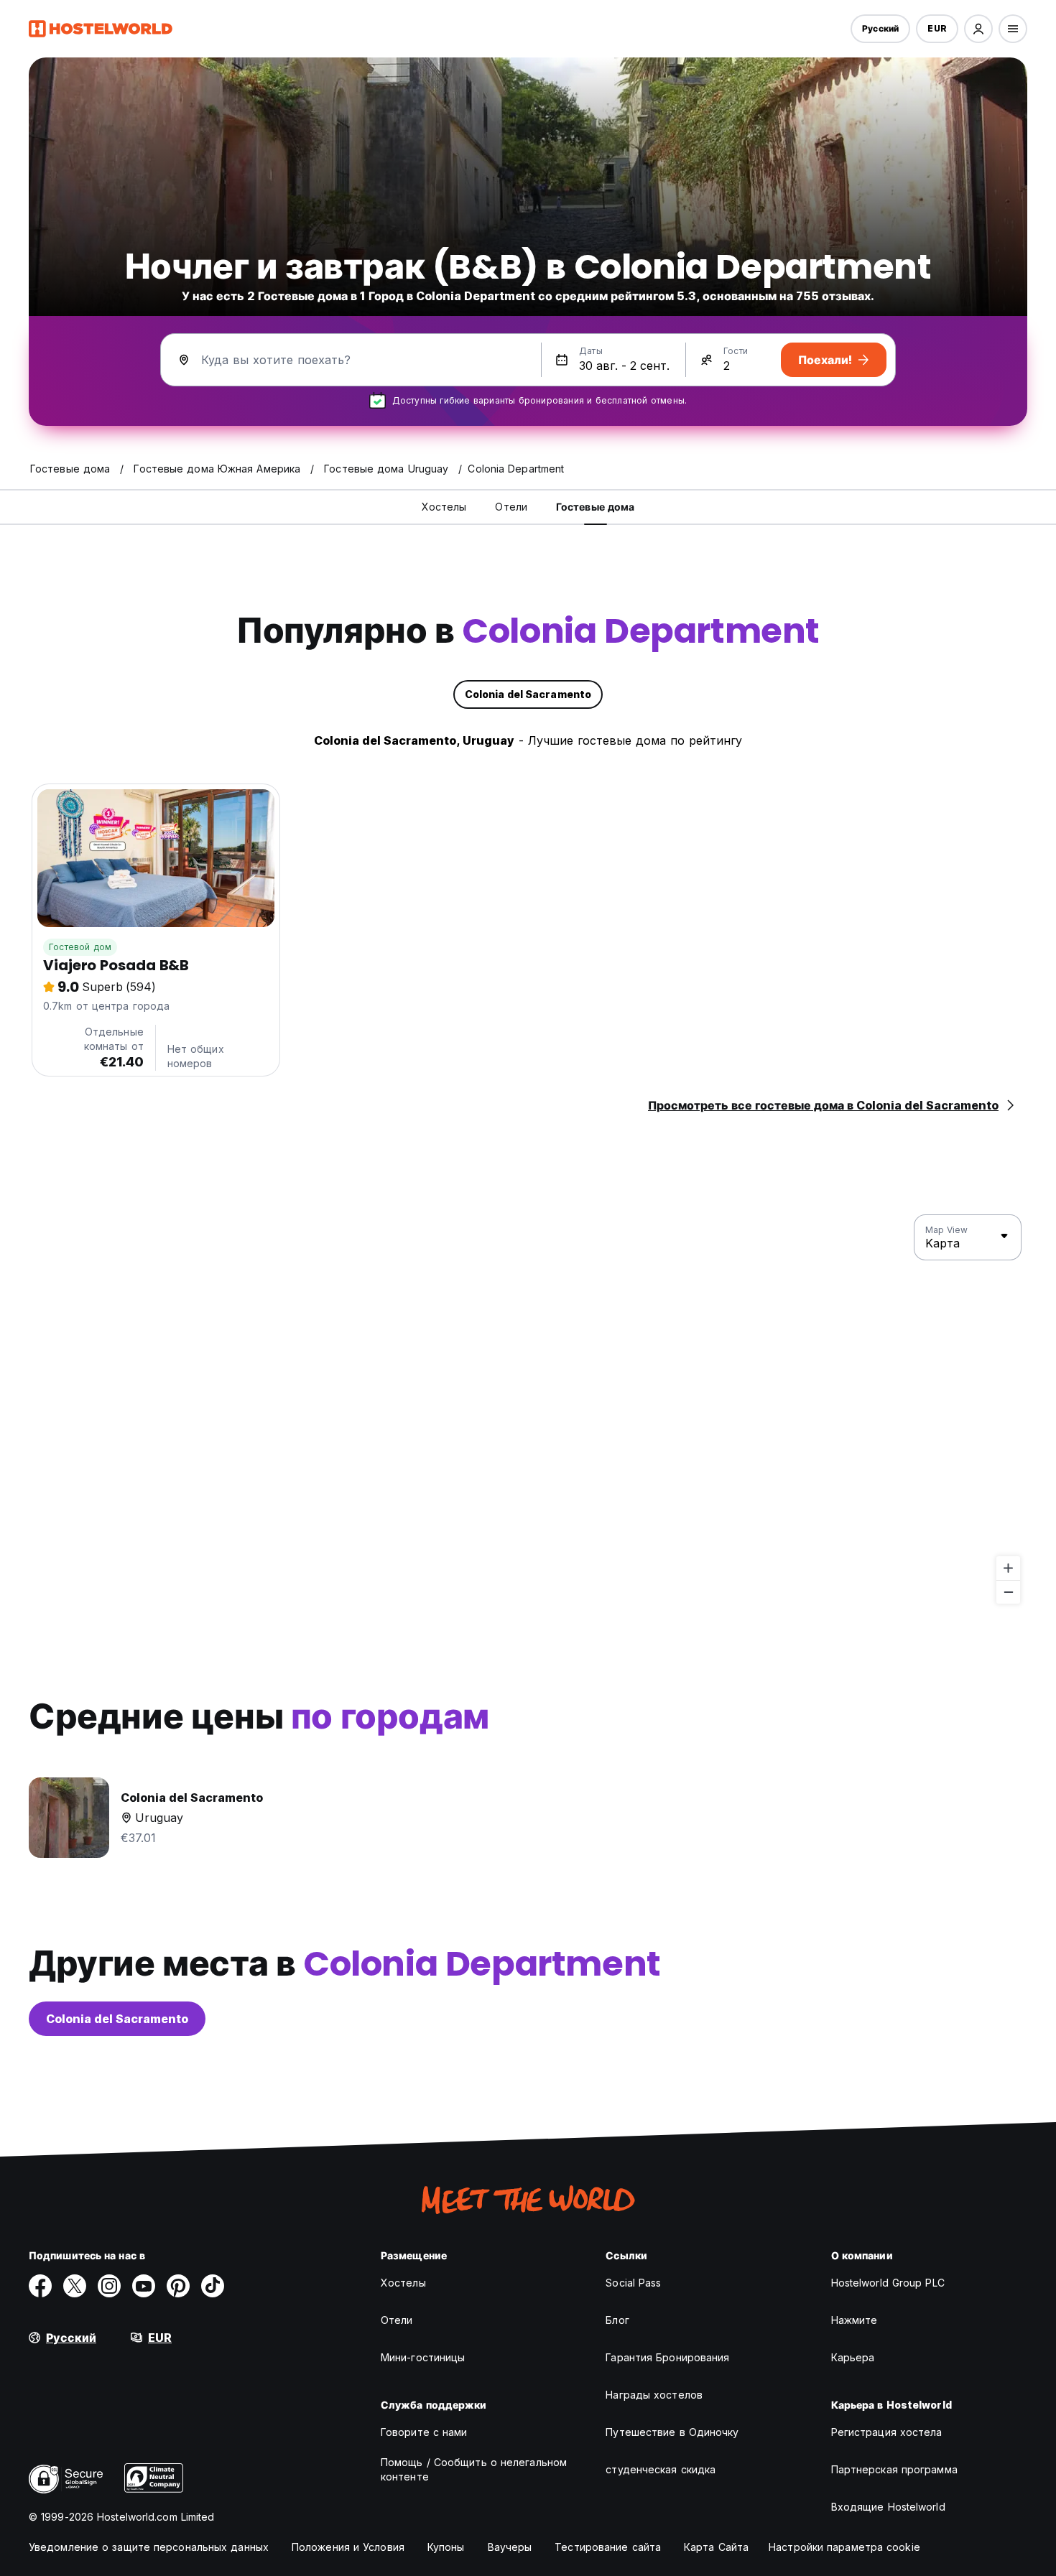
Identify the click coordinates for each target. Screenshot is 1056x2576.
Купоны (446, 2547)
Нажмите (854, 2320)
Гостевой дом (80, 947)
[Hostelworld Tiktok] (213, 2286)
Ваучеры (510, 2547)
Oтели (397, 2320)
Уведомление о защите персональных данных (149, 2547)
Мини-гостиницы (423, 2357)
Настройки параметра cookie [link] (844, 2547)
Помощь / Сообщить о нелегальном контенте (474, 2469)
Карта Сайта (716, 2547)
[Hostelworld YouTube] (144, 2286)
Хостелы (403, 2283)
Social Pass (633, 2283)
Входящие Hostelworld (888, 2507)
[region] (528, 1410)
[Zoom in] (1008, 1568)
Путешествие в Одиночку (672, 2432)
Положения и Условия (348, 2547)
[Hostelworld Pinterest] (178, 2286)
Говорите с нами (424, 2432)
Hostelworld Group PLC (888, 2283)
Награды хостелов (654, 2395)
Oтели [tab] (511, 507)
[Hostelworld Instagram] (109, 2286)
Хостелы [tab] (444, 507)
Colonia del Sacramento (117, 2019)
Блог (617, 2320)
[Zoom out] (1008, 1592)
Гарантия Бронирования (667, 2357)
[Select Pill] (978, 29)
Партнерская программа (894, 2469)
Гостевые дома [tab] (595, 507)
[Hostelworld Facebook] (40, 2286)
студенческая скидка (661, 2469)
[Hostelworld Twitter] (75, 2286)
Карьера (853, 2357)
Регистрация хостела (887, 2432)
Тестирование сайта (608, 2547)
